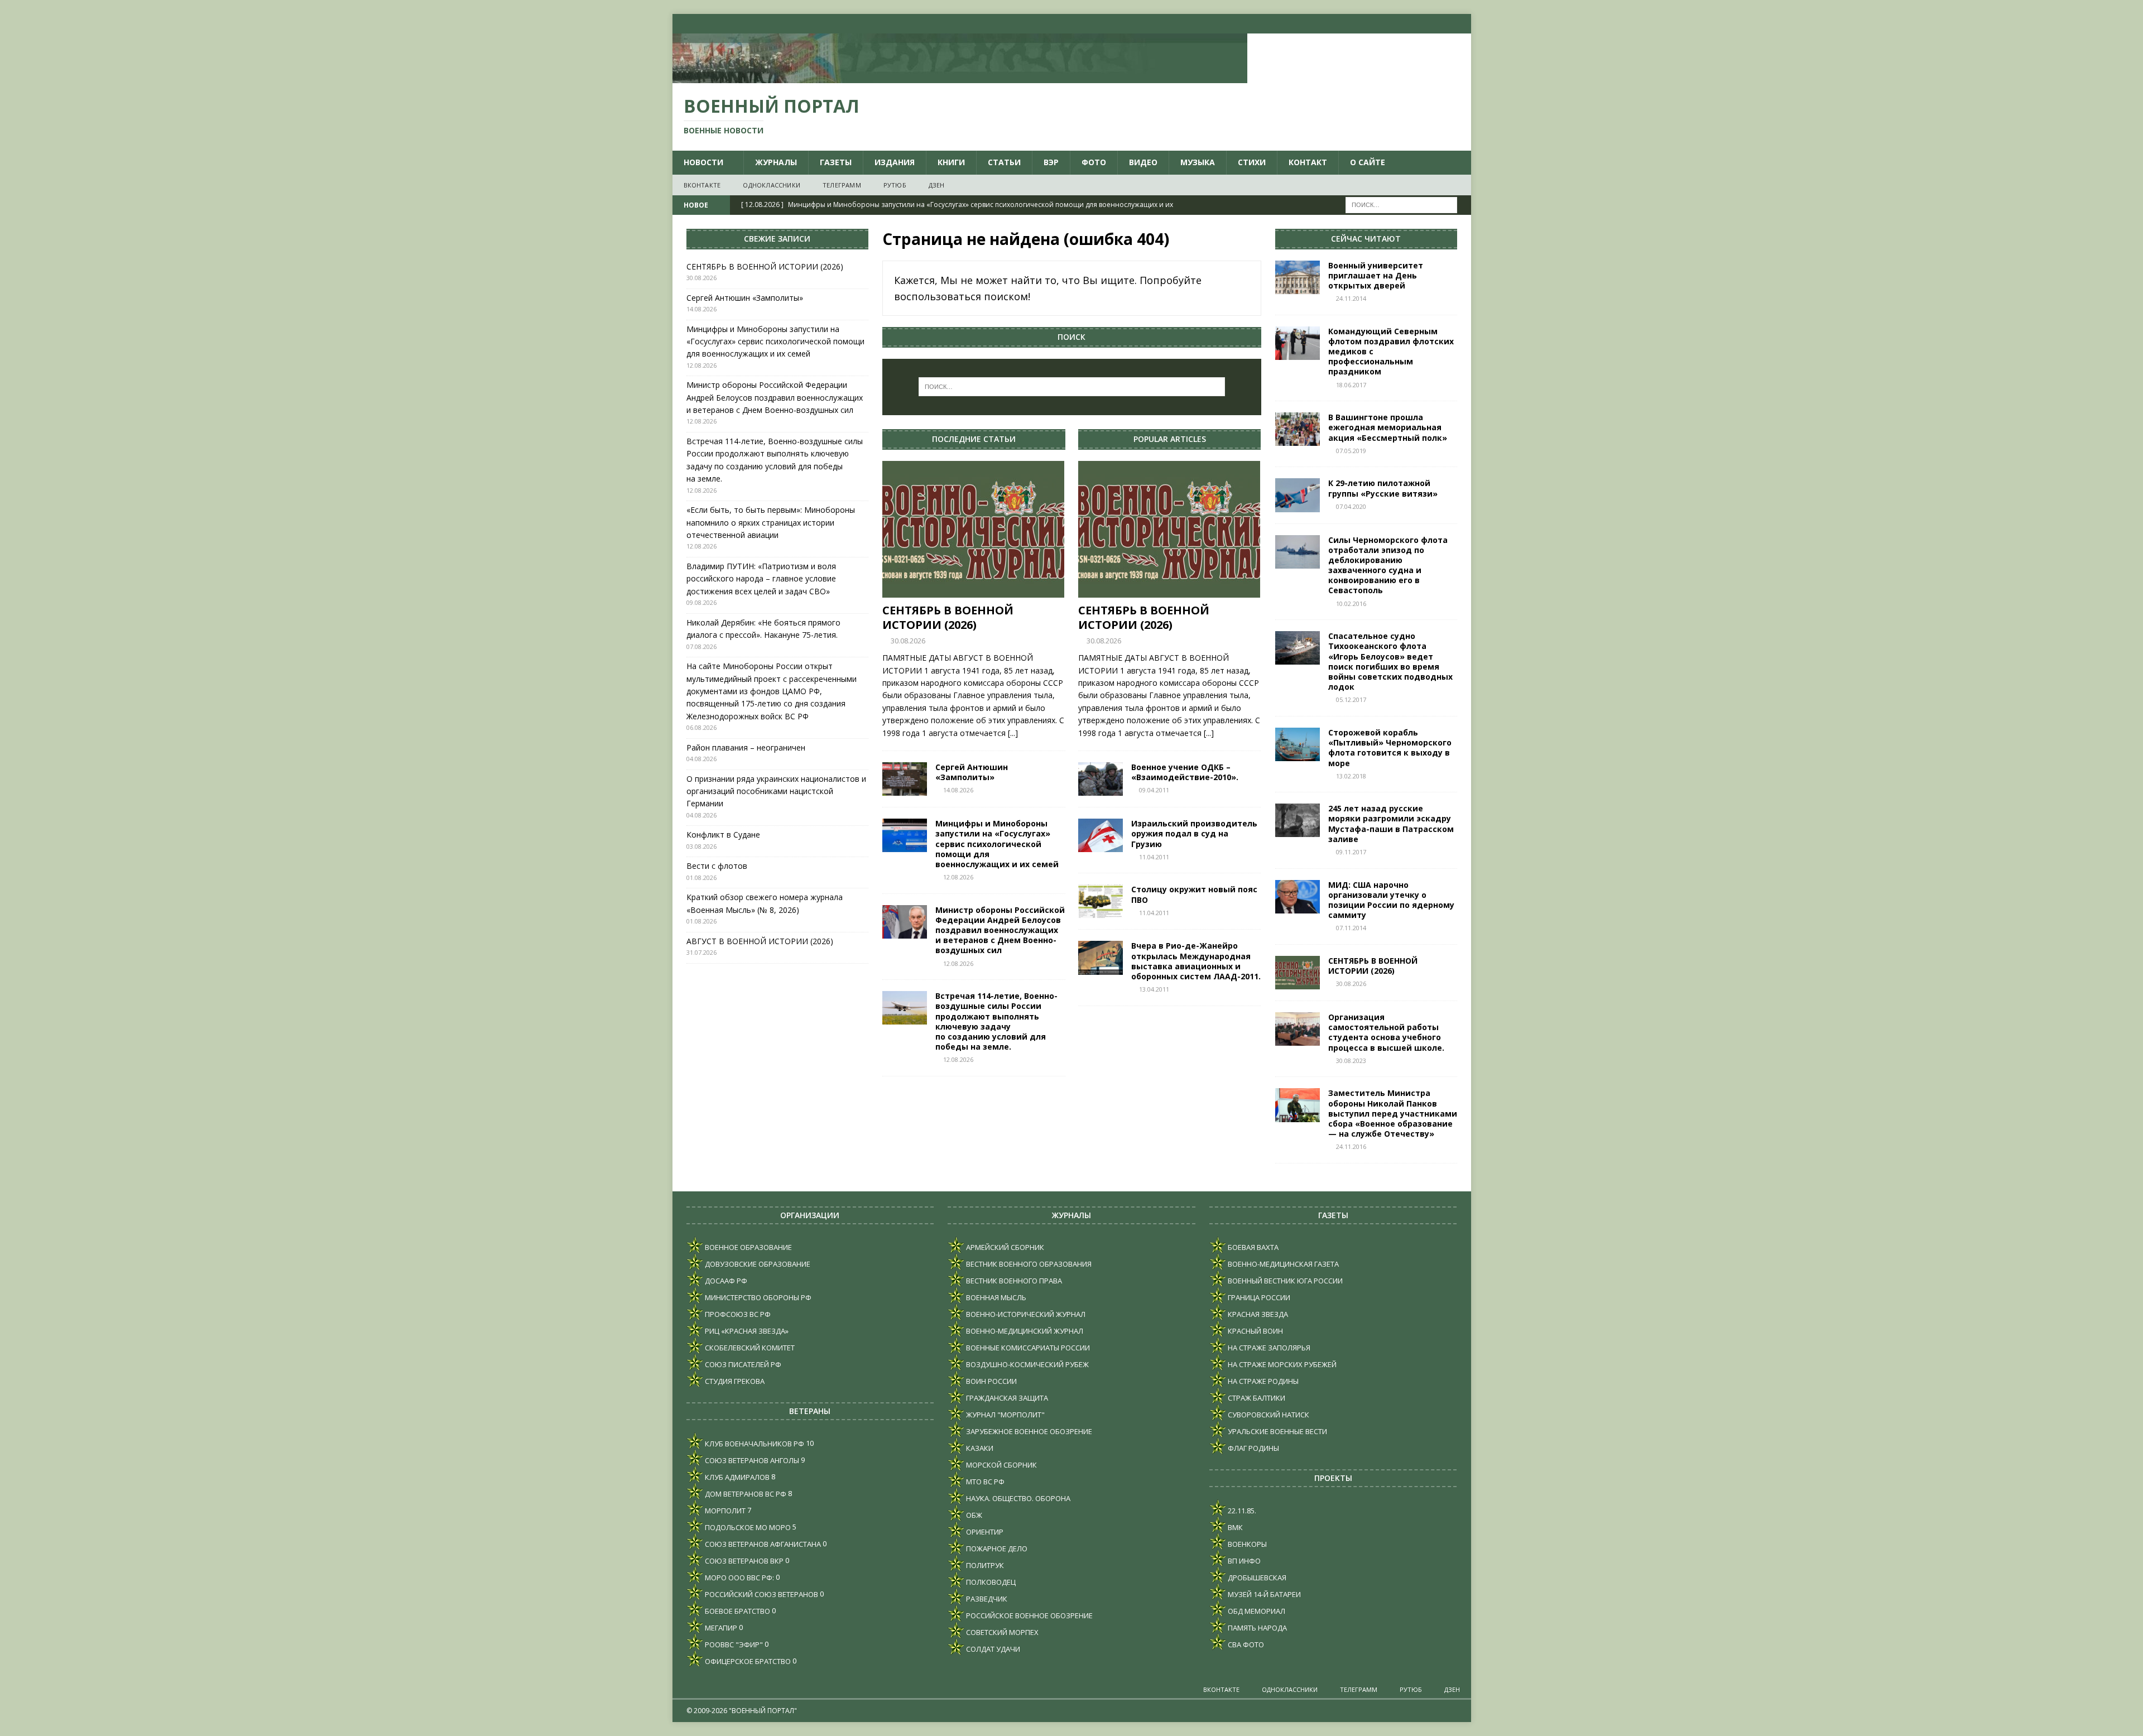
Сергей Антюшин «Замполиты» (972, 772)
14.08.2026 (958, 790)
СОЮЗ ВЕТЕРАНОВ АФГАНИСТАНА (762, 1544)
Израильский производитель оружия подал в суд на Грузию (1194, 833)
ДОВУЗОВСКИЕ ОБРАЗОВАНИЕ (757, 1264)
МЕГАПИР (720, 1628)
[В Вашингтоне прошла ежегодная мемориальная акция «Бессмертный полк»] (1298, 429)
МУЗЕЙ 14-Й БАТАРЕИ (1263, 1594)
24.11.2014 (1351, 298)
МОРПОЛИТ (724, 1511)
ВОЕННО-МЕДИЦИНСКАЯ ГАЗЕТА (1282, 1264)
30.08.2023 (1351, 1061)
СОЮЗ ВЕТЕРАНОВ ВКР (743, 1561)
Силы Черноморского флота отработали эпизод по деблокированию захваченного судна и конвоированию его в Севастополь (1388, 565)
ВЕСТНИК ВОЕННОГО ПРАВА (1013, 1281)
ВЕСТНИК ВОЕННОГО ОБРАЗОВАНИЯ (1028, 1264)
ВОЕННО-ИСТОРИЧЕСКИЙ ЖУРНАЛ (1025, 1314)
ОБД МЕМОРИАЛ (1256, 1611)
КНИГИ (951, 162)
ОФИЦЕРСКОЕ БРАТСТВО (747, 1661)
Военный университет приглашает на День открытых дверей (1376, 275)
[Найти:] (1401, 205)
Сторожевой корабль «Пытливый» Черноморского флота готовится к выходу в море (1390, 748)
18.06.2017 (1351, 385)
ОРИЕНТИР (984, 1532)
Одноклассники (772, 185)
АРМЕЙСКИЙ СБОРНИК (1004, 1247)
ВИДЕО (1143, 162)
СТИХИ (1252, 162)
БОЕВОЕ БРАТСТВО (737, 1611)
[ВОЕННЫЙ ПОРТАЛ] (960, 77)
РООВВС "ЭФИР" (733, 1644)
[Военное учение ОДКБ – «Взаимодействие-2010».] (1101, 779)
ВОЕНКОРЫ (1246, 1544)
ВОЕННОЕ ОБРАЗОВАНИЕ (748, 1247)
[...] (1013, 733)
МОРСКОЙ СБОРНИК (1001, 1465)
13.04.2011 (1154, 989)
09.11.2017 (1351, 852)
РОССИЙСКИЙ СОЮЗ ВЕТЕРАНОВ (761, 1594)
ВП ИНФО (1243, 1561)
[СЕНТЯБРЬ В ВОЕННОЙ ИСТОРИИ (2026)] (974, 529)
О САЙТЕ (1368, 162)
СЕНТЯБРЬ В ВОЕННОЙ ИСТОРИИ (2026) (948, 617)
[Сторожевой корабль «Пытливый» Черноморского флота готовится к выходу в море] (1298, 744)
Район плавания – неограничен (746, 747)
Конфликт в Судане (723, 835)
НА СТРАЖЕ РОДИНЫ (1262, 1381)
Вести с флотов (717, 866)
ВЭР (1051, 162)
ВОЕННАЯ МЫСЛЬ (995, 1297)
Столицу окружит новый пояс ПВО (1194, 894)
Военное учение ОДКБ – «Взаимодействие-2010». (1185, 772)
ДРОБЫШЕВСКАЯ (1256, 1578)
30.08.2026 (908, 641)
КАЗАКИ (979, 1448)
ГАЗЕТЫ (836, 162)
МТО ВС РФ (984, 1482)
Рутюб (895, 185)
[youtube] (1418, 24)
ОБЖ (973, 1515)
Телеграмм (842, 185)
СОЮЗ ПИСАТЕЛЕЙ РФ (742, 1364)
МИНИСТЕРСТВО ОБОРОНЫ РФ (757, 1297)
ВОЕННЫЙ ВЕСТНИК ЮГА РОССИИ (1284, 1281)
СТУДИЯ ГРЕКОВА (734, 1381)
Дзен (937, 185)
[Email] (1440, 24)
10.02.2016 (1351, 603)
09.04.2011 (1154, 790)
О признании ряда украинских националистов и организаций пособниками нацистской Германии (776, 791)
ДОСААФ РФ (725, 1281)
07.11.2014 (1351, 928)
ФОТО (1094, 162)
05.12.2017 (1351, 699)
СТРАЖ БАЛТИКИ (1256, 1398)
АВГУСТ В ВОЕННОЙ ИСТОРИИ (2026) (760, 941)
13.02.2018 (1351, 776)
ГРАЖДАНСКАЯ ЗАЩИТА (1006, 1398)
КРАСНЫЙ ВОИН (1255, 1331)
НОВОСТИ (703, 162)
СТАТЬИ (1004, 162)
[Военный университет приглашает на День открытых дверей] (1298, 277)
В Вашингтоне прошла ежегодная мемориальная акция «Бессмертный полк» (1388, 427)
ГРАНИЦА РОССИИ (1258, 1297)
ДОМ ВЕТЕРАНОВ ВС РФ (745, 1494)
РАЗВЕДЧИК (986, 1599)
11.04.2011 (1154, 857)
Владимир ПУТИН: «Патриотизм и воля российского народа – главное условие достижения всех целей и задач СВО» (761, 579)
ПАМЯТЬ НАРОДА (1257, 1628)
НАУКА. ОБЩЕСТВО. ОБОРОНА (1017, 1498)
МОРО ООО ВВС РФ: (739, 1578)
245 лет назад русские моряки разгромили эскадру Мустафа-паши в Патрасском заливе (1391, 824)
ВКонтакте (702, 185)
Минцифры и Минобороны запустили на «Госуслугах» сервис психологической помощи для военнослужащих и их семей (997, 844)
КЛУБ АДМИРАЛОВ (736, 1477)
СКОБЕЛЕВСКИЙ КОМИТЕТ (749, 1348)
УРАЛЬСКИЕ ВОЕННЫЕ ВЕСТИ (1277, 1431)
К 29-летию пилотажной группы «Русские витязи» (1383, 488)
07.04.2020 (1351, 506)
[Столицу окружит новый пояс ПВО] (1101, 901)
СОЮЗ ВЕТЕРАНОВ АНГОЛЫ (751, 1460)
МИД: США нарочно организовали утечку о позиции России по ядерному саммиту (1391, 900)
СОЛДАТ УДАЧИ (992, 1649)
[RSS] (1461, 24)
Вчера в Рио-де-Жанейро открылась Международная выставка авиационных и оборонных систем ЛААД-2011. (1196, 961)
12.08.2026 (958, 877)
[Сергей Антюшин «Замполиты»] (905, 779)
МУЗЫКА (1198, 162)
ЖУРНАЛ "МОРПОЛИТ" (1005, 1415)
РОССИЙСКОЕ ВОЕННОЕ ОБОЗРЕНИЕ (1029, 1615)
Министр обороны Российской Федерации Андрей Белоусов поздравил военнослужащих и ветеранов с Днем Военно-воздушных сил (1000, 930)
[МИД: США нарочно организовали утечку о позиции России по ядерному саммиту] (1298, 897)
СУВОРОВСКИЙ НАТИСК (1268, 1415)
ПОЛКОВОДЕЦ (990, 1582)
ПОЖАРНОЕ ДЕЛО (996, 1549)
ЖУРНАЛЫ (776, 162)
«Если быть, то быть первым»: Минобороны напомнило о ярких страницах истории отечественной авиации (771, 522)
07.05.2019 (1351, 451)
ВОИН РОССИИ (991, 1381)
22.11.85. (1241, 1511)
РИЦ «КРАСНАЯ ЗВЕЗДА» (746, 1331)
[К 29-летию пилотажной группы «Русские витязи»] (1298, 495)
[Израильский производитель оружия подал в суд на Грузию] (1101, 835)
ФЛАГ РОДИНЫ (1253, 1448)
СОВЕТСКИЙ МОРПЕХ (1001, 1632)
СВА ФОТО (1245, 1644)
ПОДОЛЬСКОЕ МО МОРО (747, 1527)
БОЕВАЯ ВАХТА (1252, 1247)
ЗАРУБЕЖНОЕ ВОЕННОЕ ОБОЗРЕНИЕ (1028, 1431)
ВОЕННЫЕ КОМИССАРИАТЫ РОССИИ (1027, 1348)
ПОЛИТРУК (984, 1565)
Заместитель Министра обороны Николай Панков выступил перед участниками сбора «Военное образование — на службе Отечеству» (1393, 1113)
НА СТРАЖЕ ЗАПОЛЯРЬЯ (1268, 1348)
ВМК (1234, 1527)
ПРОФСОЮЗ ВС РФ (737, 1314)
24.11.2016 (1351, 1146)
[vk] (1396, 24)
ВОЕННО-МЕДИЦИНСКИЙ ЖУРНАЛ (1024, 1331)
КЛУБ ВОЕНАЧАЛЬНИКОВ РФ (754, 1444)
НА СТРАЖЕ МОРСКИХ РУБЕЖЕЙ (1281, 1364)
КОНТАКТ (1308, 162)
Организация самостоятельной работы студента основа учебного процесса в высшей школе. (1386, 1032)
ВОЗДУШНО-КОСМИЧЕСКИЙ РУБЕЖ (1027, 1364)
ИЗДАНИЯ (895, 162)
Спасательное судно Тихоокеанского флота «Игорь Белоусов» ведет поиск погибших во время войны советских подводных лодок (1390, 661)
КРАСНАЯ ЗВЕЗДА (1257, 1314)
